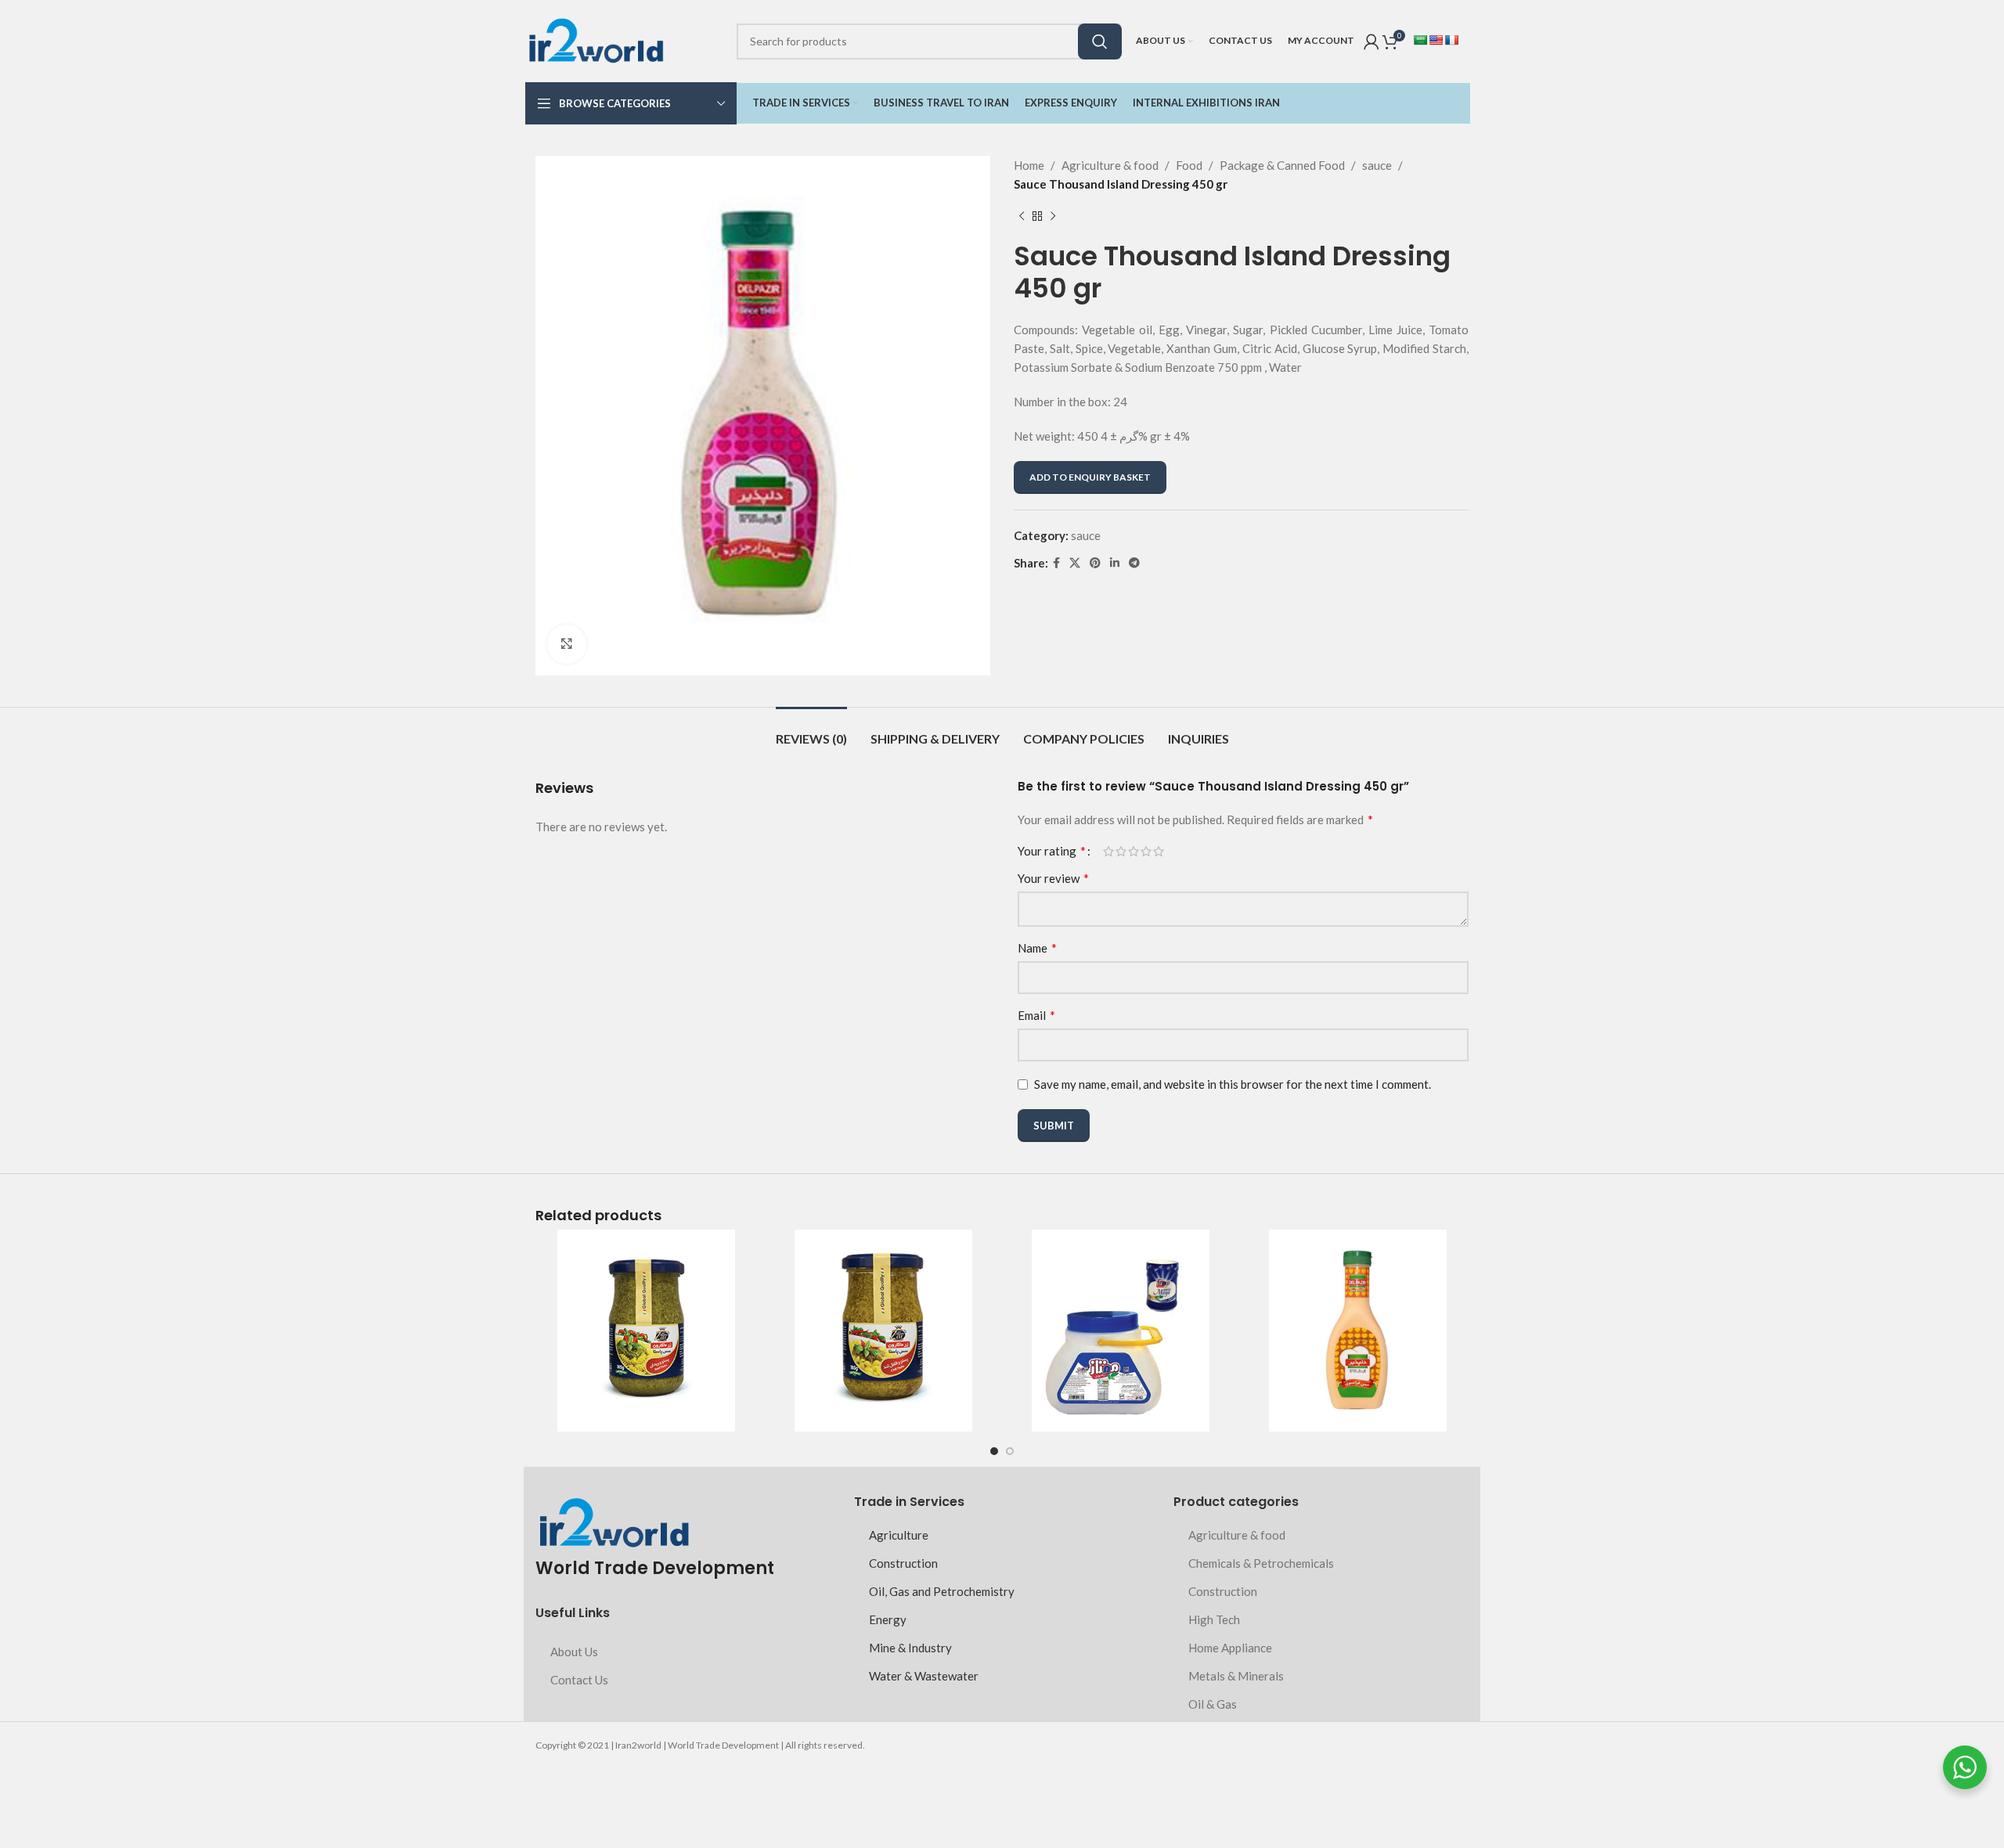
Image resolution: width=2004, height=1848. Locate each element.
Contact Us (579, 1680)
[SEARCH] (1100, 41)
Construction (903, 1563)
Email (1036, 1015)
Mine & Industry (910, 1648)
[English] (1436, 40)
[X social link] (1075, 563)
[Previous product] (1022, 217)
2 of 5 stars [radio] (1121, 851)
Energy (888, 1619)
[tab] (811, 731)
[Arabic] (1420, 40)
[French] (1451, 40)
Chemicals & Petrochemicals (1261, 1563)
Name (1037, 947)
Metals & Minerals (1236, 1676)
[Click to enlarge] (567, 644)
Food (1189, 165)
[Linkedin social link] (1115, 563)
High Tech (1214, 1619)
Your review (1053, 878)
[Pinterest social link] (1095, 563)
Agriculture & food (1110, 165)
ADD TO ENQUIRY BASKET (1090, 477)
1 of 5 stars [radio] (1108, 851)
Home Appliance (1230, 1648)
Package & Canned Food (1282, 165)
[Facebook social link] (1056, 563)
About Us (574, 1652)
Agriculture (899, 1535)
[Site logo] (596, 39)
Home (1029, 165)
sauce (1377, 165)
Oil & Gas (1213, 1704)
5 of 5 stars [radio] (1159, 851)
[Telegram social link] (1134, 563)
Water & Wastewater (924, 1676)
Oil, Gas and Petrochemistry (942, 1591)
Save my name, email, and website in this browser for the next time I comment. (1233, 1084)
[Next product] (1053, 217)
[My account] (1371, 41)
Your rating (1052, 851)
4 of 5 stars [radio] (1146, 851)
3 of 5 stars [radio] (1134, 851)
